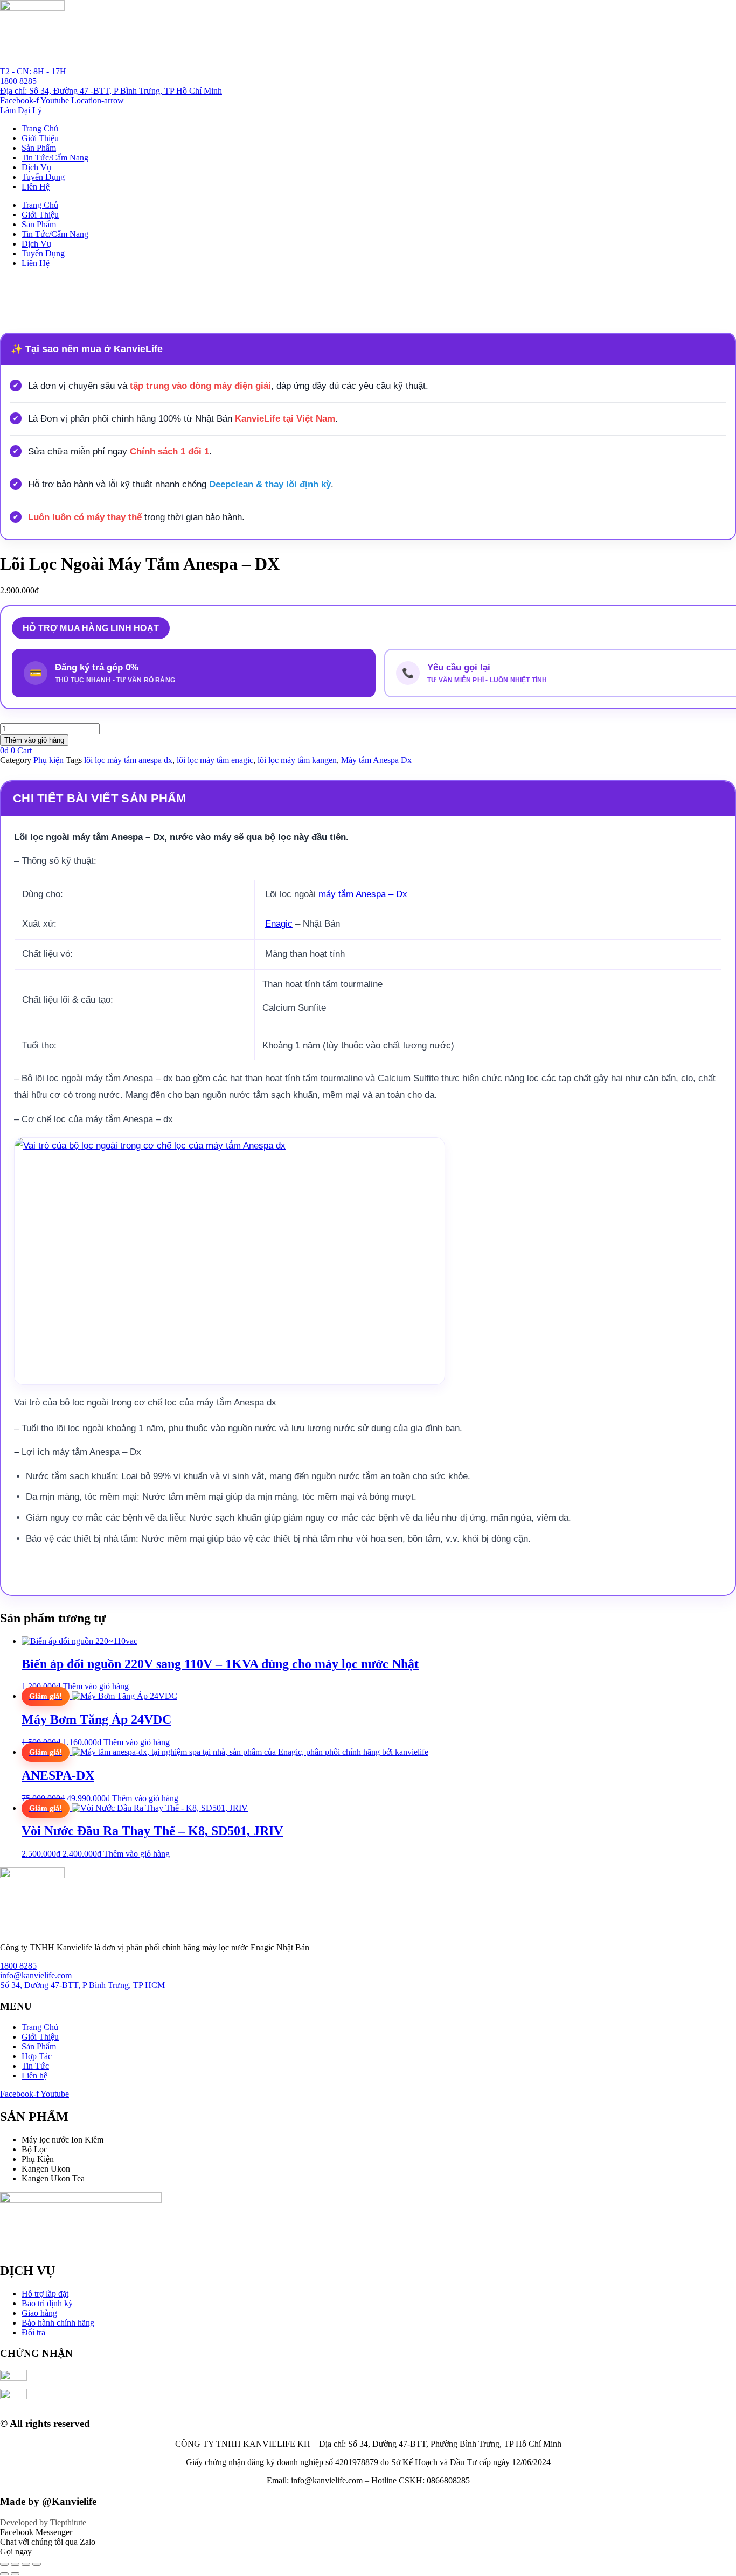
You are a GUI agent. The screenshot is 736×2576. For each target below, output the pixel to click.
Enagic (279, 924)
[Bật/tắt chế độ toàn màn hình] (15, 2564)
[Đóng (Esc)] (37, 2564)
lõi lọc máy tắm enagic (215, 760)
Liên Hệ (36, 187)
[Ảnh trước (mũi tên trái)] (4, 2574)
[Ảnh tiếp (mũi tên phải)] (15, 2574)
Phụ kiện (48, 760)
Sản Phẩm (39, 148)
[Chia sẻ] (26, 2564)
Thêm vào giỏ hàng (34, 740)
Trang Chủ (40, 128)
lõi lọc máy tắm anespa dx (128, 760)
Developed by (43, 2522)
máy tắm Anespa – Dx (364, 894)
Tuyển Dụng (43, 177)
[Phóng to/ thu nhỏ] (4, 2564)
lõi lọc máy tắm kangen (297, 760)
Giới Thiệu (40, 138)
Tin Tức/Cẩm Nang (55, 157)
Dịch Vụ (36, 167)
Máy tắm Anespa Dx (376, 760)
